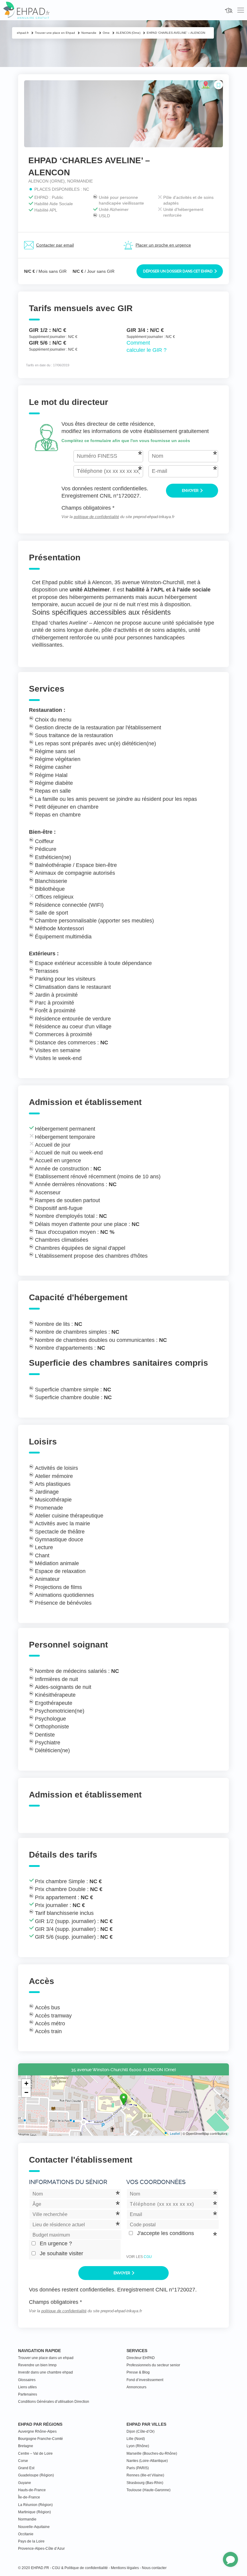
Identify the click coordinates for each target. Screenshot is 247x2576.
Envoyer (191, 491)
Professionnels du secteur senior (153, 2365)
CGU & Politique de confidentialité (80, 2568)
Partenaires (28, 2394)
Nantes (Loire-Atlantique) (147, 2461)
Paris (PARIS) (138, 2468)
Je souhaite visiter (61, 2253)
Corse (23, 2461)
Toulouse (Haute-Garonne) (149, 2490)
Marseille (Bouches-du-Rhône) (152, 2453)
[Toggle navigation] (241, 10)
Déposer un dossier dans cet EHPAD (178, 271)
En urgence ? (56, 2243)
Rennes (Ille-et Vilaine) (145, 2475)
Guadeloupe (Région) (36, 2475)
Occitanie (26, 2534)
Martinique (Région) (34, 2512)
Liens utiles (27, 2387)
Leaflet (175, 2133)
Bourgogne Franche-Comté (41, 2439)
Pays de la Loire (31, 2541)
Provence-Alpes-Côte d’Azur (41, 2549)
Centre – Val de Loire (35, 2453)
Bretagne (26, 2446)
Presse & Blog (138, 2372)
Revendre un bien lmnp (37, 2365)
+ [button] (26, 2083)
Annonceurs (136, 2387)
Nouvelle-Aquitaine (34, 2527)
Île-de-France (29, 2497)
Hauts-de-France (32, 2490)
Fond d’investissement (145, 2380)
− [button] (26, 2092)
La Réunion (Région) (35, 2505)
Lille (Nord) (136, 2439)
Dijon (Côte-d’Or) (141, 2431)
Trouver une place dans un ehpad (46, 2358)
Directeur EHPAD (141, 2358)
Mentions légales (125, 2568)
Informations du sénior (68, 2182)
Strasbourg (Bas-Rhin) (145, 2483)
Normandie (27, 2519)
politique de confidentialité (96, 517)
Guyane (25, 2483)
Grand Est (26, 2468)
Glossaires (27, 2380)
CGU (148, 2257)
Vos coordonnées (156, 2182)
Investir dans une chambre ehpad (45, 2372)
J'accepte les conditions (166, 2233)
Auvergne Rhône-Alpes (37, 2431)
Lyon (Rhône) (138, 2446)
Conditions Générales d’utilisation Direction (54, 2402)
